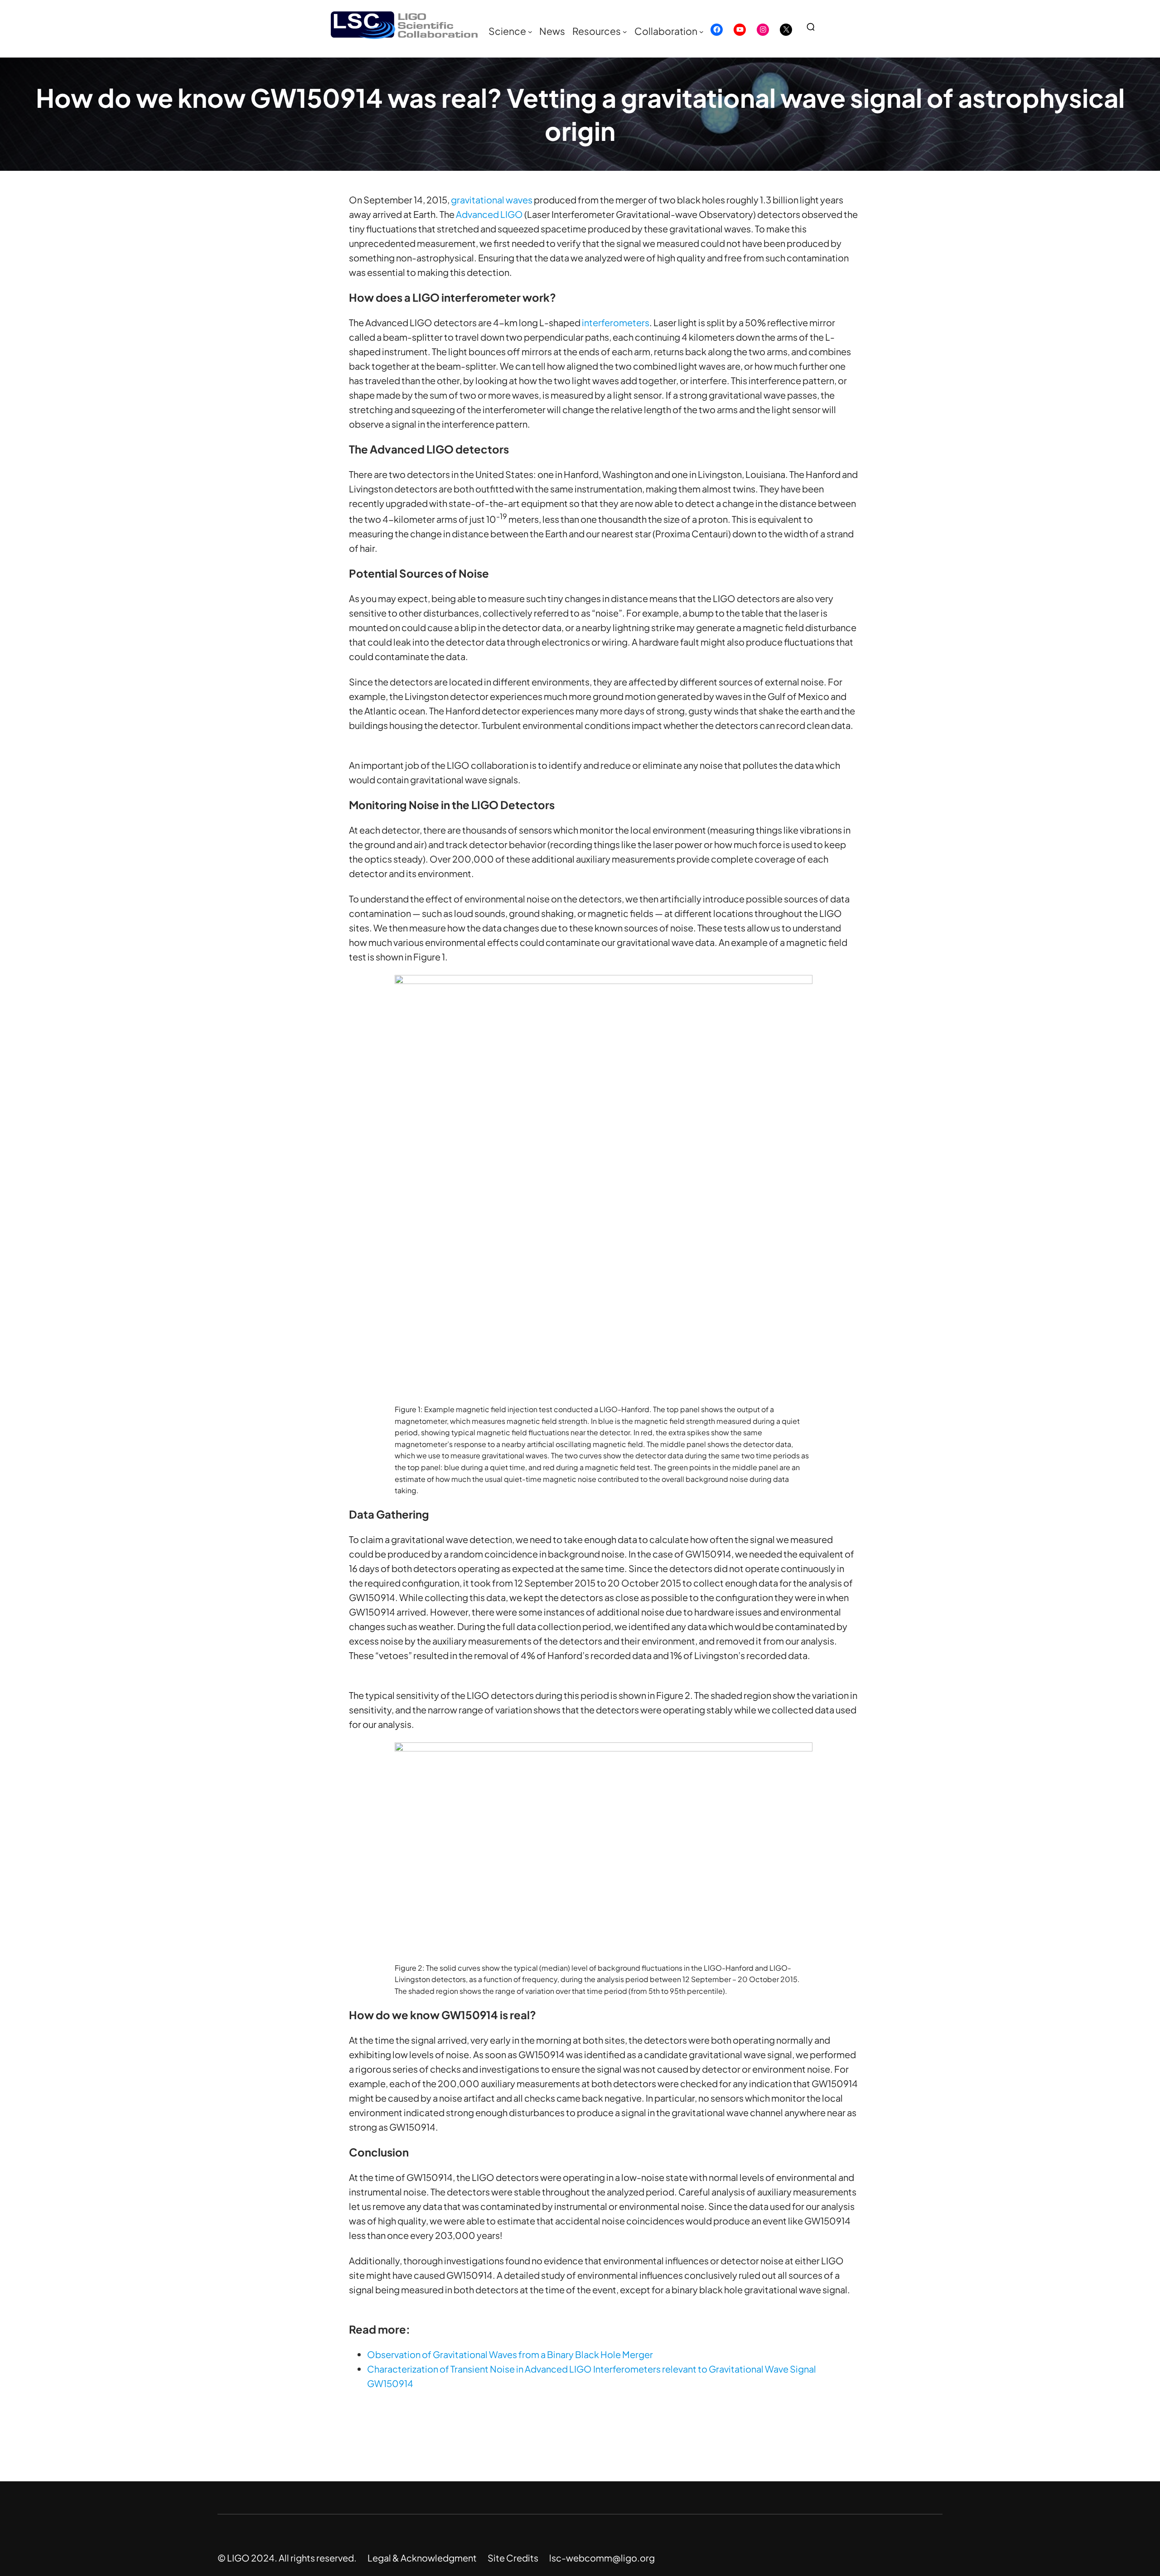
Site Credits (513, 2558)
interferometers (616, 322)
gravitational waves (492, 200)
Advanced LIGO (489, 214)
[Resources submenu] (625, 32)
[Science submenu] (530, 32)
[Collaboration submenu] (701, 32)
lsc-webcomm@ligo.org (602, 2558)
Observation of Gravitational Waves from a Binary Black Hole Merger (510, 2354)
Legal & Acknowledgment (422, 2558)
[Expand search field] (814, 27)
